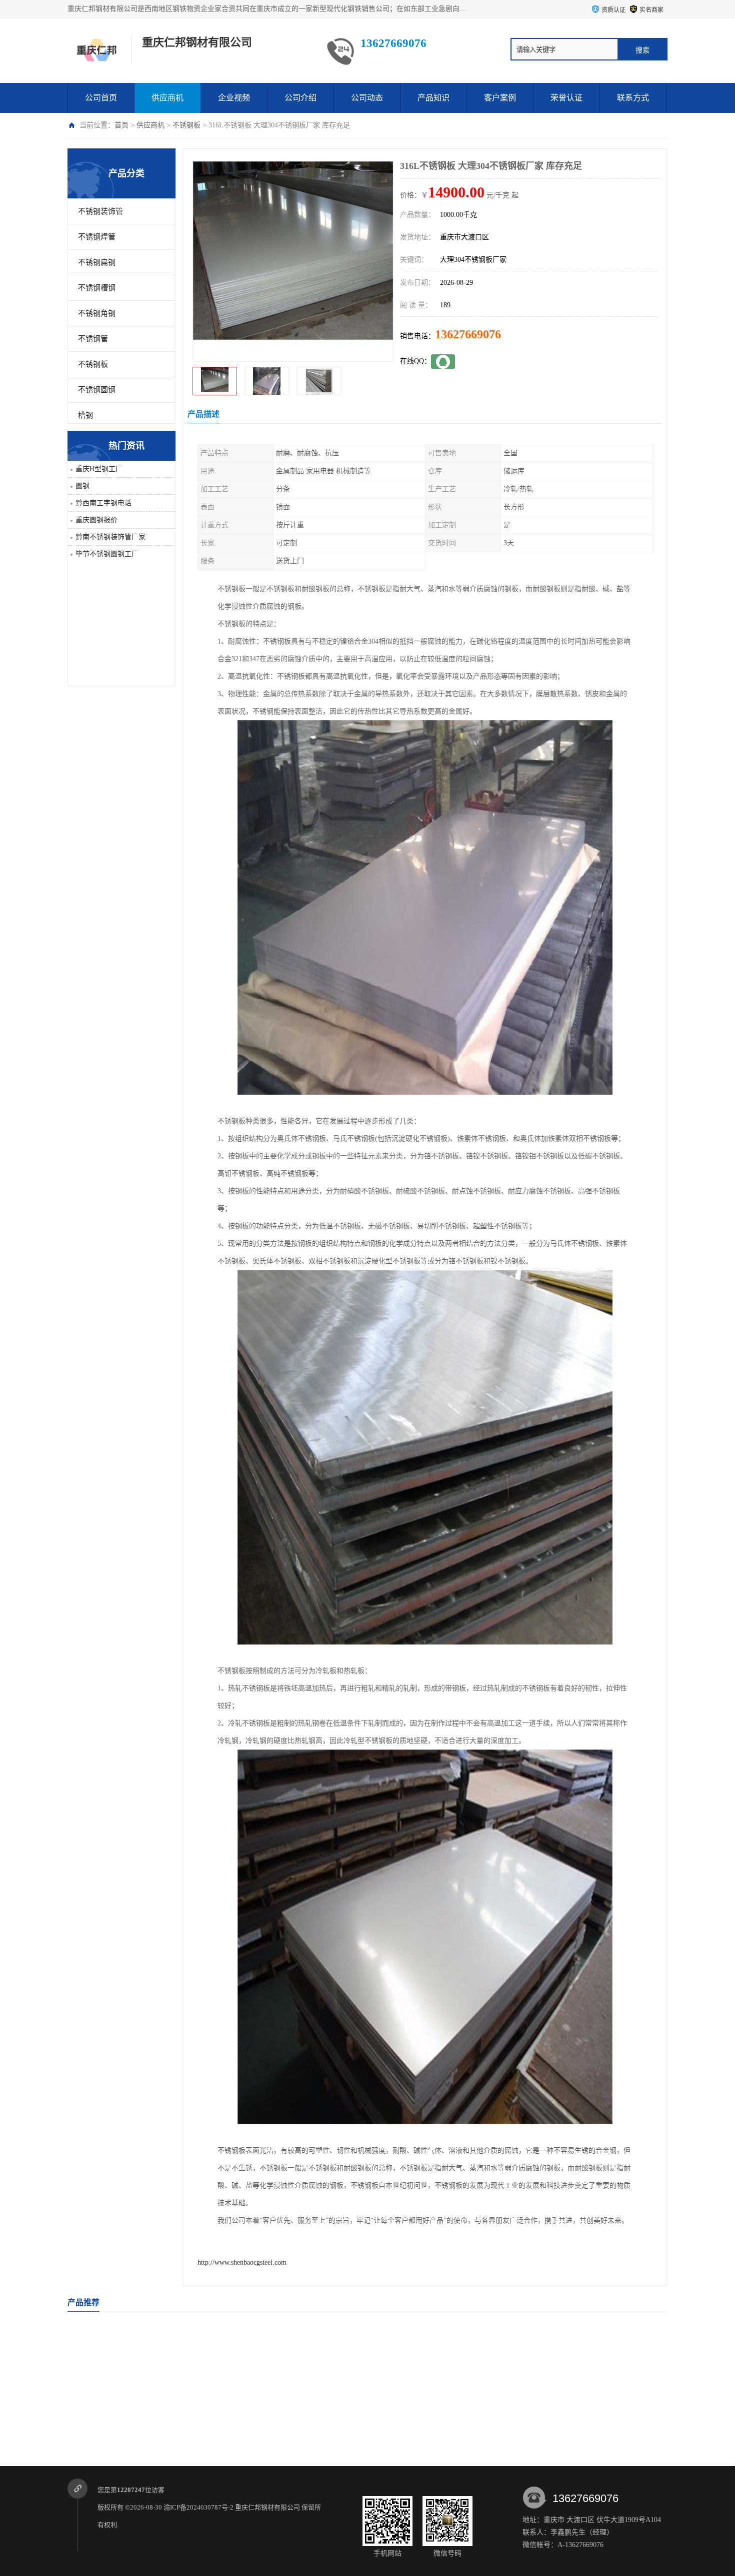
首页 (121, 125)
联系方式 (633, 98)
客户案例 (500, 98)
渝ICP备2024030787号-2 (198, 2507)
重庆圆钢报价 (96, 520)
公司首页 (101, 98)
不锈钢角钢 (97, 313)
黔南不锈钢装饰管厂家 (110, 537)
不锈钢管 (93, 339)
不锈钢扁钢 (97, 262)
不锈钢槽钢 (97, 288)
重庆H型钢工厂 (99, 469)
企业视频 (234, 98)
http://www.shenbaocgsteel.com (242, 2262)
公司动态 (367, 98)
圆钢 (82, 486)
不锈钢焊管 (97, 237)
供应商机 (167, 98)
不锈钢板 (186, 125)
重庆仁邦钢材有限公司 (267, 2507)
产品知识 (433, 98)
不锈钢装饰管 (100, 211)
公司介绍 (300, 98)
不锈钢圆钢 (97, 390)
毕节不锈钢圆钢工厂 (107, 554)
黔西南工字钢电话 (103, 503)
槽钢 (85, 415)
